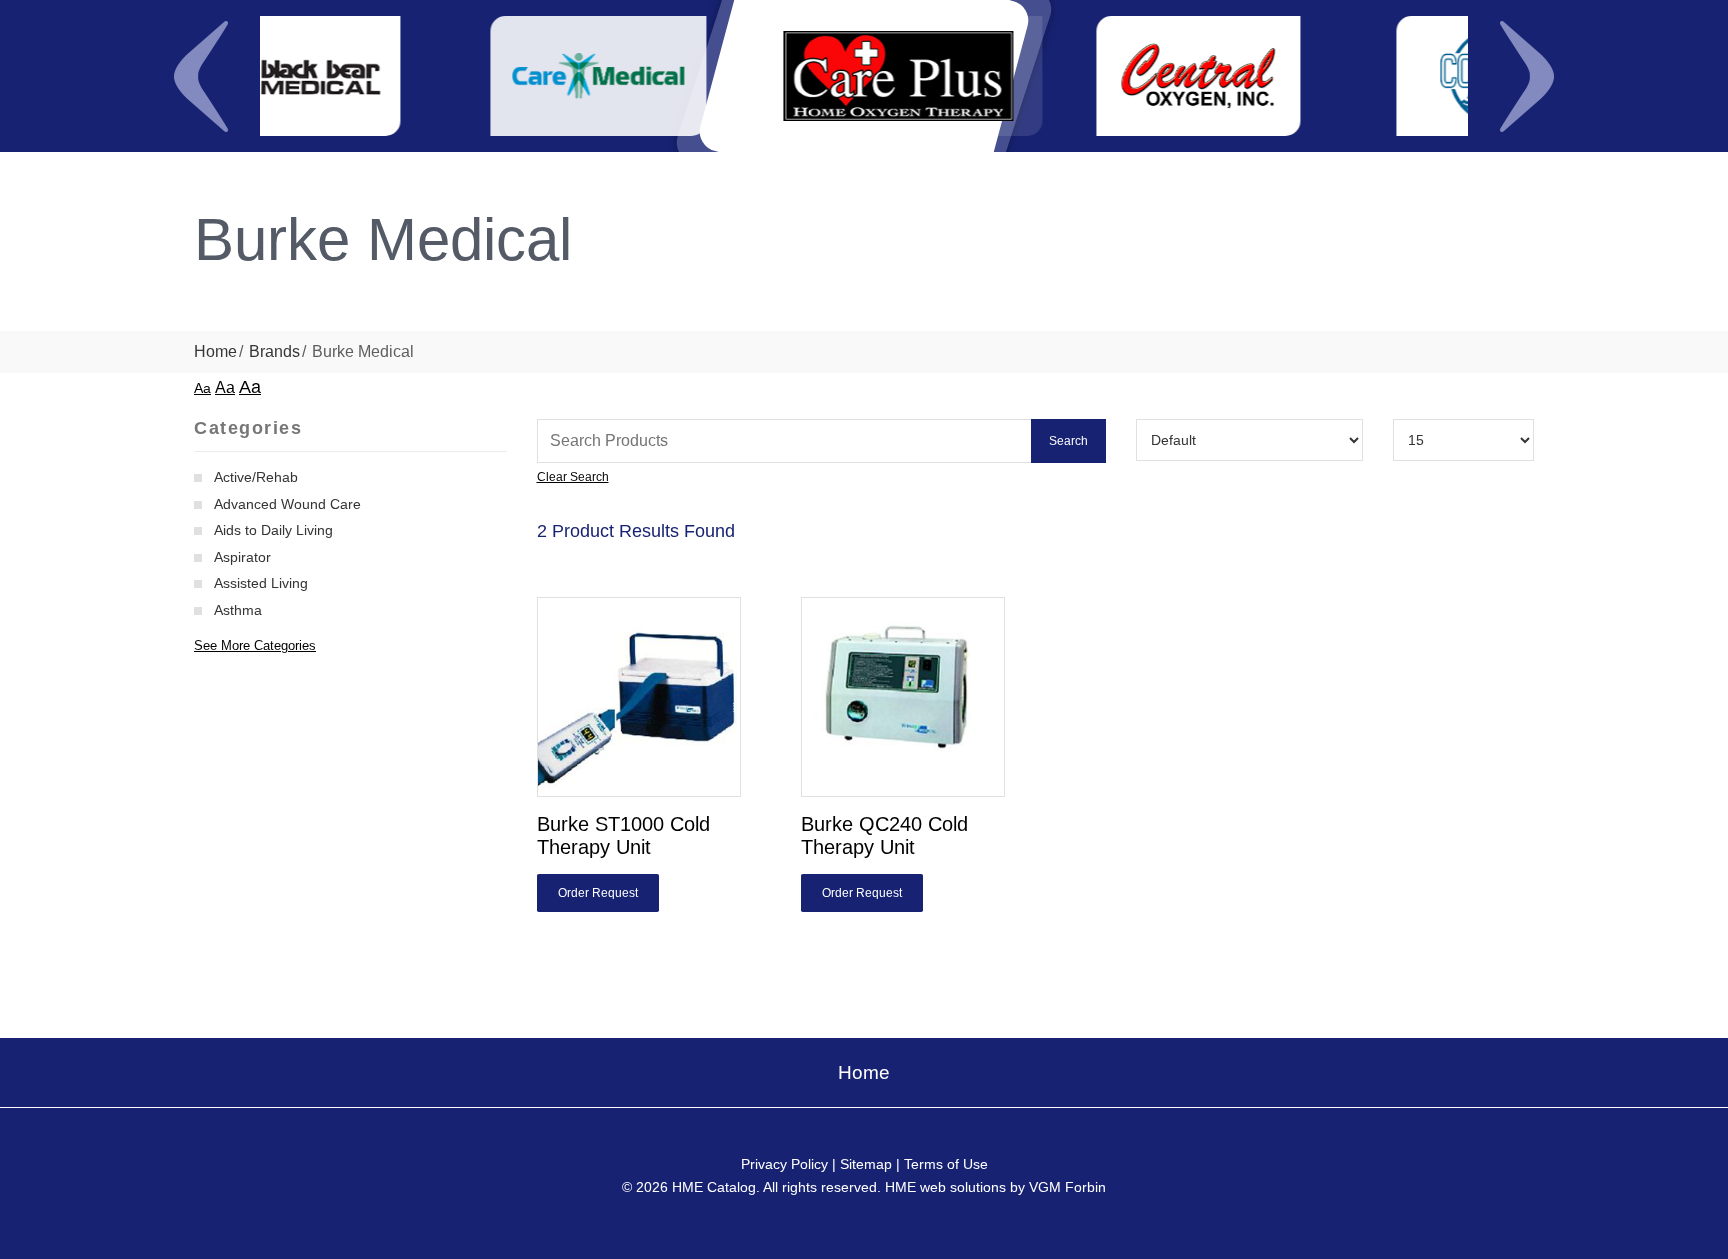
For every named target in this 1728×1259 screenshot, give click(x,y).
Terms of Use (946, 1164)
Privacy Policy (784, 1164)
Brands (274, 351)
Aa (202, 388)
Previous (201, 76)
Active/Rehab (256, 477)
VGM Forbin (1067, 1187)
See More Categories (255, 645)
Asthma (238, 610)
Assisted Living (261, 583)
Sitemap (866, 1164)
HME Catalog (714, 1187)
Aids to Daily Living (273, 530)
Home (215, 351)
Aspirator (242, 557)
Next (1527, 76)
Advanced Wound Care (287, 504)
